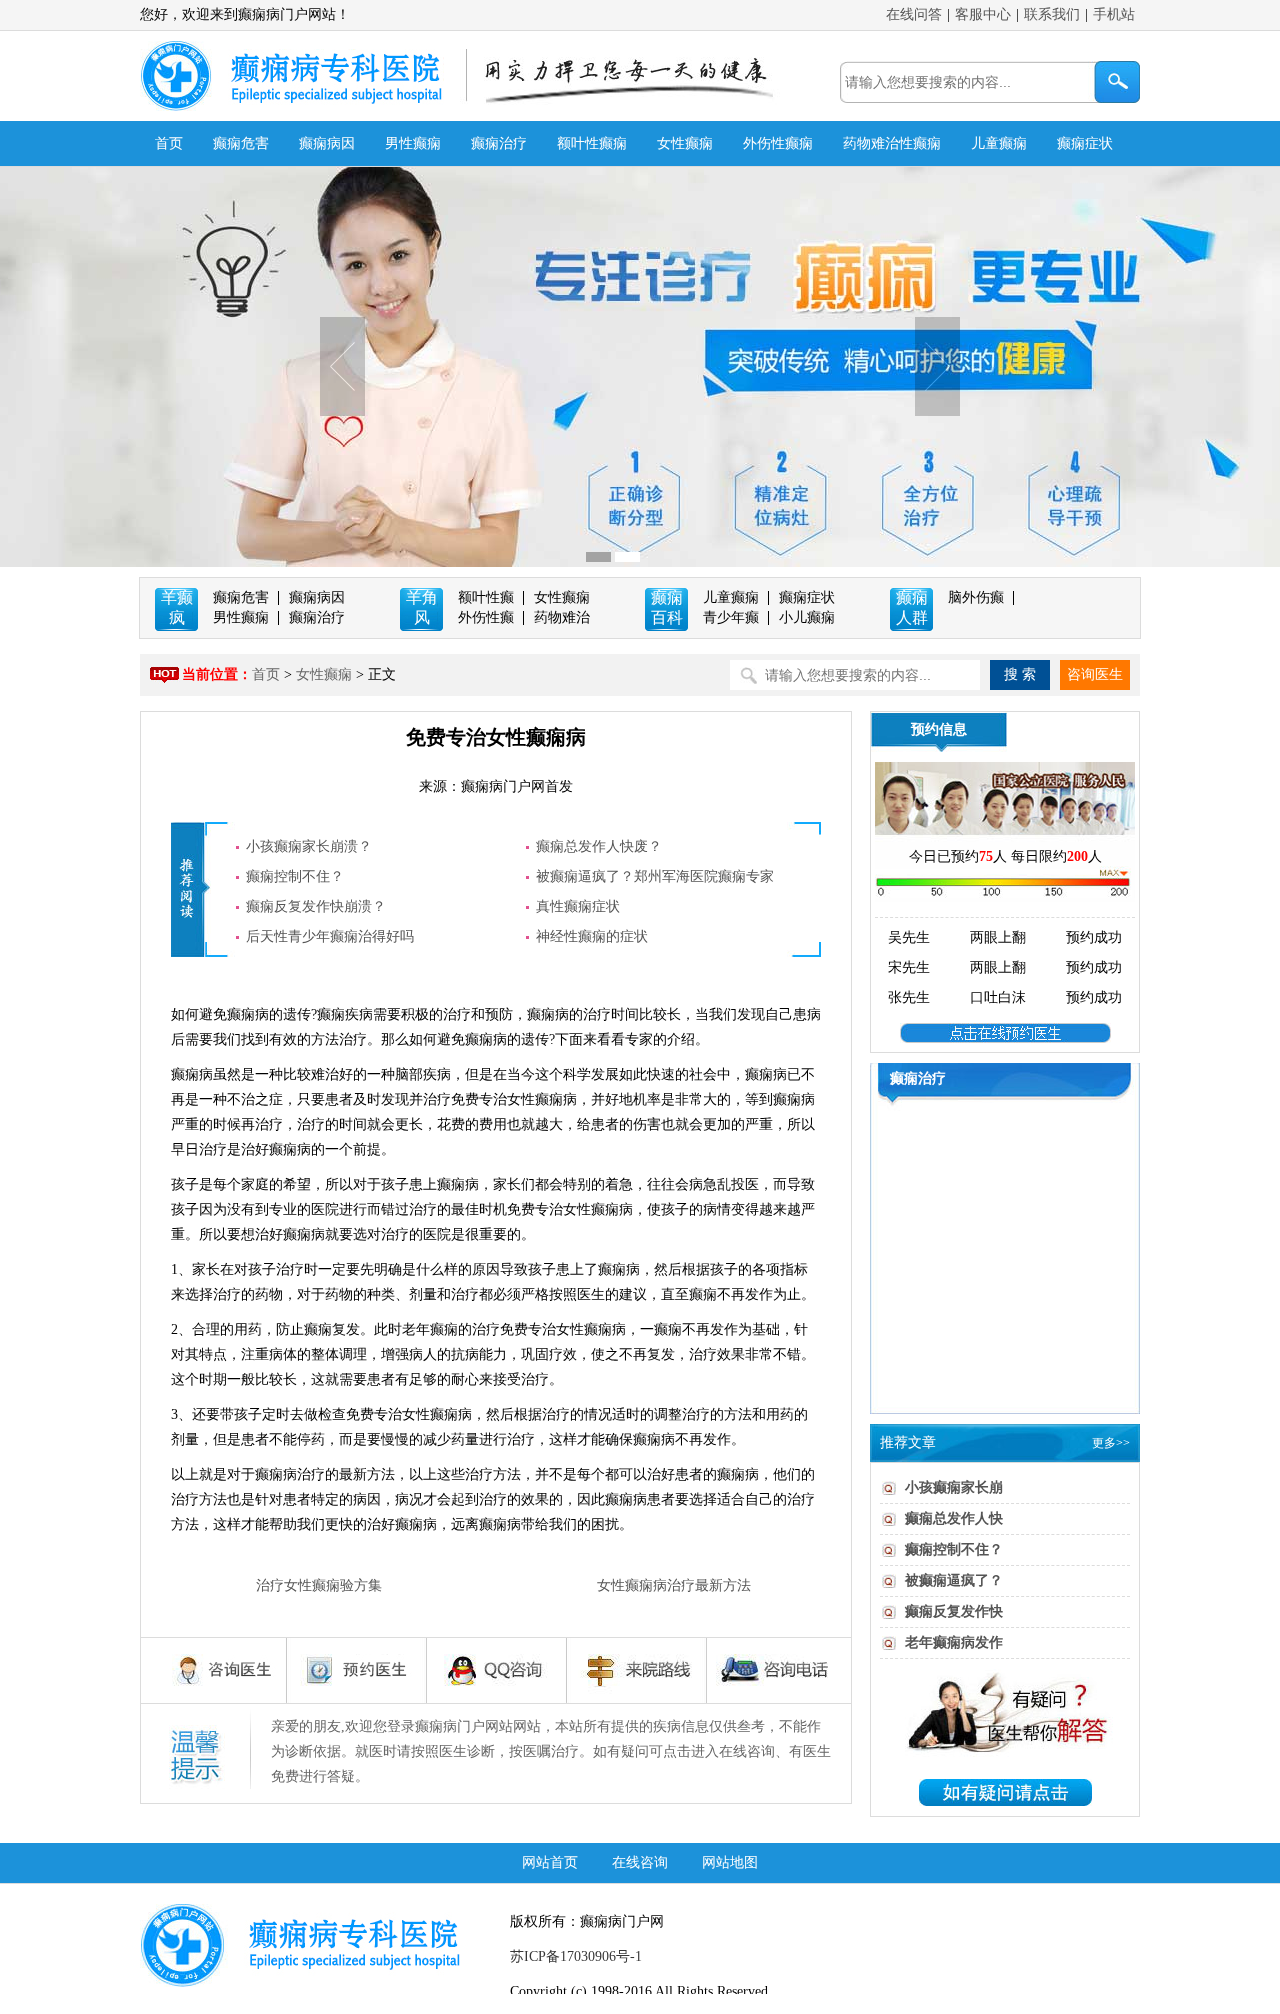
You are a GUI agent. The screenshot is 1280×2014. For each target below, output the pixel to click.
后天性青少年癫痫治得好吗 (330, 936)
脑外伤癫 (976, 597)
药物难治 (562, 617)
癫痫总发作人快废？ (599, 846)
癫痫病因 (327, 143)
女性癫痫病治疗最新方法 (674, 1585)
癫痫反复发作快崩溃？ (316, 906)
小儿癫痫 (807, 617)
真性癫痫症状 (578, 906)
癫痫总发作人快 (954, 1518)
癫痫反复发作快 (954, 1611)
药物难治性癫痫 (892, 143)
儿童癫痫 (999, 143)
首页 (169, 143)
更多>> (1111, 1443)
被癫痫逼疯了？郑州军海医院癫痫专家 (655, 876)
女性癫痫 (685, 143)
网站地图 (730, 1862)
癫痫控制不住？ (295, 876)
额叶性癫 (486, 597)
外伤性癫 (486, 617)
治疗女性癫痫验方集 (319, 1585)
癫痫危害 (241, 143)
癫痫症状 (1085, 143)
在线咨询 (640, 1862)
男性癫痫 (413, 143)
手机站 (1114, 14)
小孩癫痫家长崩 (954, 1487)
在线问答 (914, 14)
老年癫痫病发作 (954, 1642)
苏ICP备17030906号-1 (576, 1956)
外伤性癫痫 (778, 143)
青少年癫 (731, 617)
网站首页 (550, 1862)
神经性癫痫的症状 (592, 936)
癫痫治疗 (499, 143)
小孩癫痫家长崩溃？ (309, 846)
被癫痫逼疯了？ (954, 1580)
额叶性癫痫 (592, 143)
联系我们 (1052, 14)
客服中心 (983, 14)
